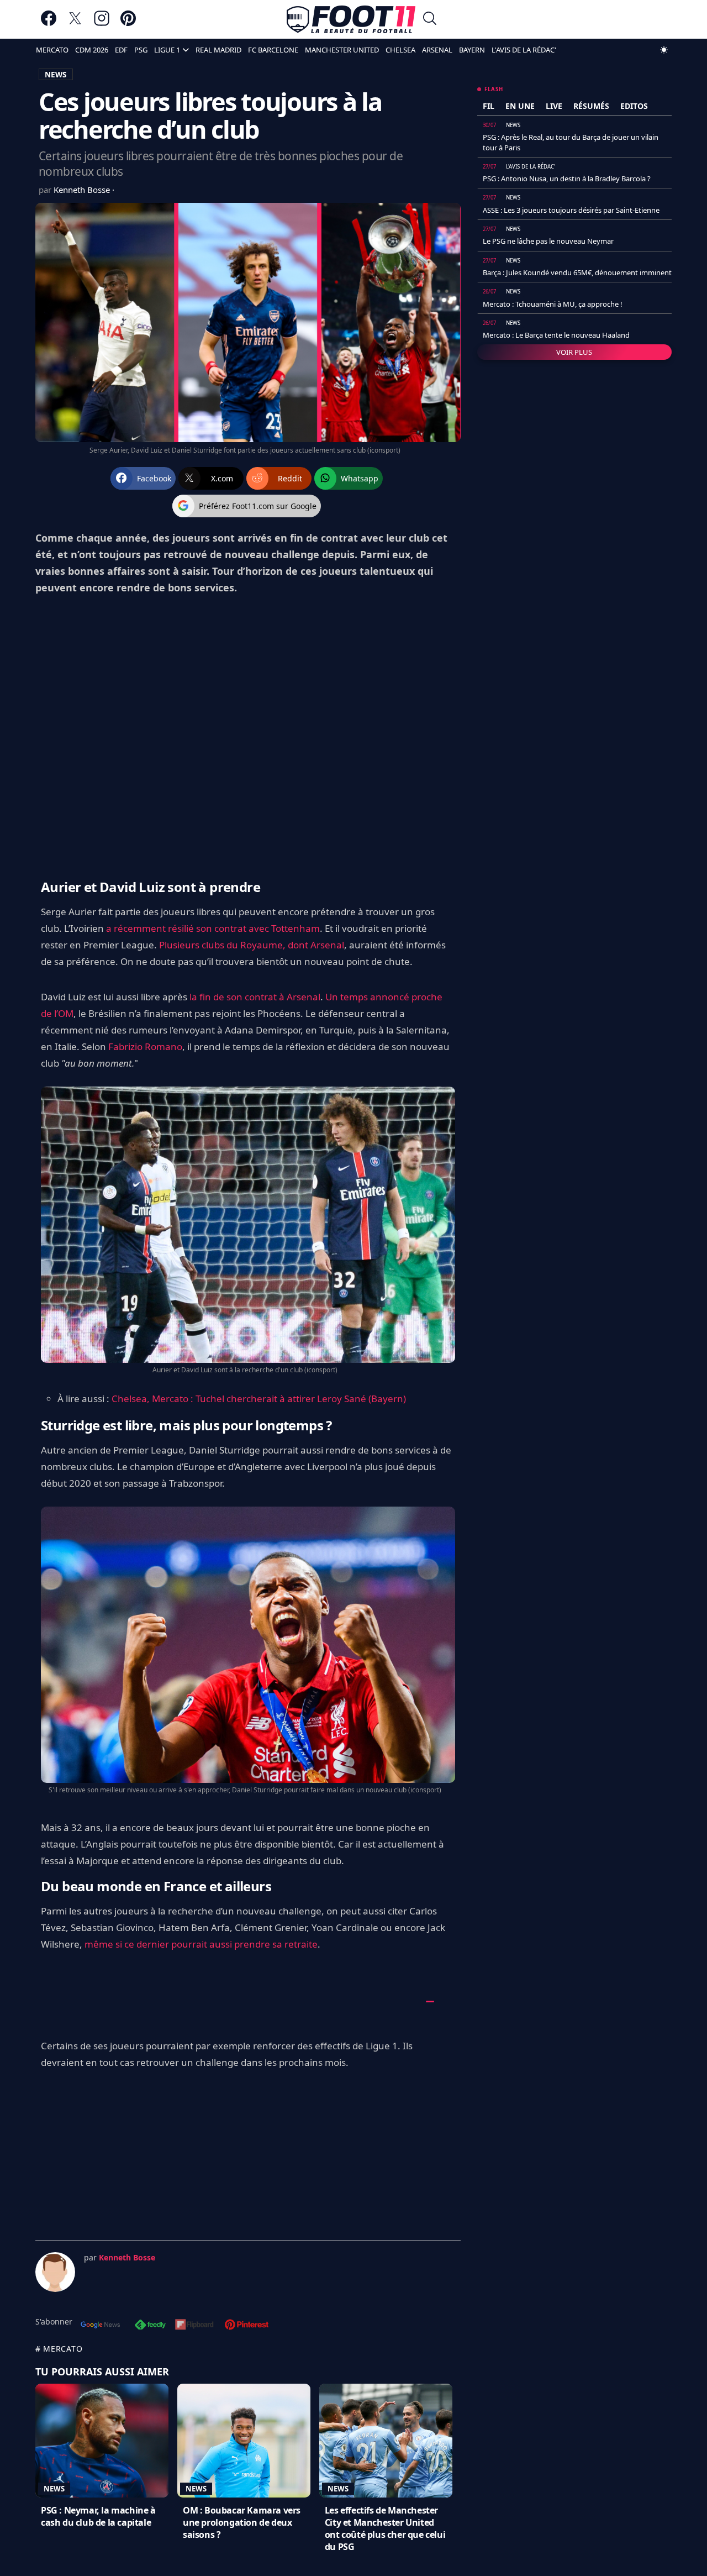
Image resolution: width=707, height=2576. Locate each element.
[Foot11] (351, 19)
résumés (591, 106)
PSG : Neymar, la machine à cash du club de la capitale (98, 2516)
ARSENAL (437, 50)
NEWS (56, 74)
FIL (489, 106)
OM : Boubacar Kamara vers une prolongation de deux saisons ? (242, 2522)
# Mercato (59, 2349)
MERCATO (52, 50)
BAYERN (472, 50)
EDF (121, 50)
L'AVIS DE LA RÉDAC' (524, 50)
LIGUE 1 (167, 50)
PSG (141, 50)
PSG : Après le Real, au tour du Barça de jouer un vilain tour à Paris (571, 142)
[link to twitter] (75, 23)
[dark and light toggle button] (664, 50)
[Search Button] (430, 20)
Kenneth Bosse (83, 190)
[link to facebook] (49, 23)
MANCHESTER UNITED (342, 50)
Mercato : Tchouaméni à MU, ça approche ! (553, 304)
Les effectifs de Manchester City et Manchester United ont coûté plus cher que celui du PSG (385, 2528)
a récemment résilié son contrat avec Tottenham (213, 928)
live (554, 106)
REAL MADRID (218, 50)
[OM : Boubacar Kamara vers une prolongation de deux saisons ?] (244, 2441)
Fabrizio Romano (145, 1046)
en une (520, 106)
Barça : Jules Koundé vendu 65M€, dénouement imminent (577, 272)
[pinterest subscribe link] (247, 2326)
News (54, 2489)
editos (634, 106)
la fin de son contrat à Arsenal (255, 997)
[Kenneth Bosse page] (55, 2272)
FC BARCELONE (273, 50)
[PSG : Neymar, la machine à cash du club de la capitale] (102, 2441)
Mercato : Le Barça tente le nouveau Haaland (556, 335)
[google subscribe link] (101, 2326)
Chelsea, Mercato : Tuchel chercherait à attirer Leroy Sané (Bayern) (259, 1399)
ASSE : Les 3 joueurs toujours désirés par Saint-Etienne (571, 210)
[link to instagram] (102, 23)
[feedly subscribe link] (150, 2326)
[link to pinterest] (128, 23)
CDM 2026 (92, 50)
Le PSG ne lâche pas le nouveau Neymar (548, 241)
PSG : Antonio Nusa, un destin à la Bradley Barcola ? (567, 179)
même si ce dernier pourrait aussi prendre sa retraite (201, 1944)
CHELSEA (400, 50)
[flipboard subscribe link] (194, 2326)
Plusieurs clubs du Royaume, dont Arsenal (252, 945)
